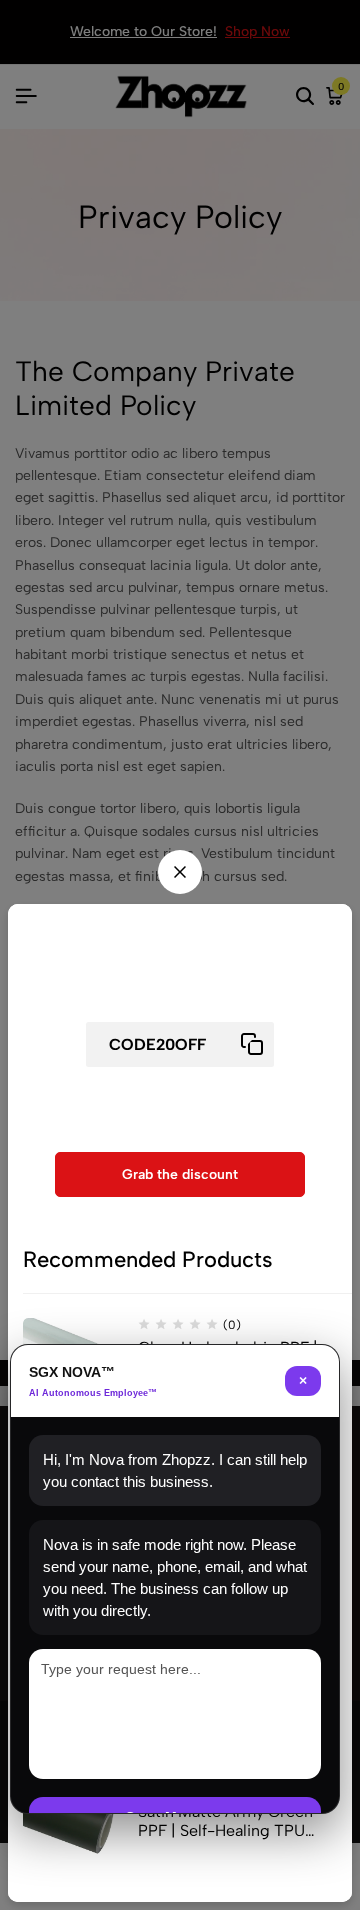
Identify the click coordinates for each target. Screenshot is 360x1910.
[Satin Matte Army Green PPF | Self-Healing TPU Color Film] (73, 1832)
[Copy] (251, 1044)
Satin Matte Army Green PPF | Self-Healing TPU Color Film (225, 1821)
